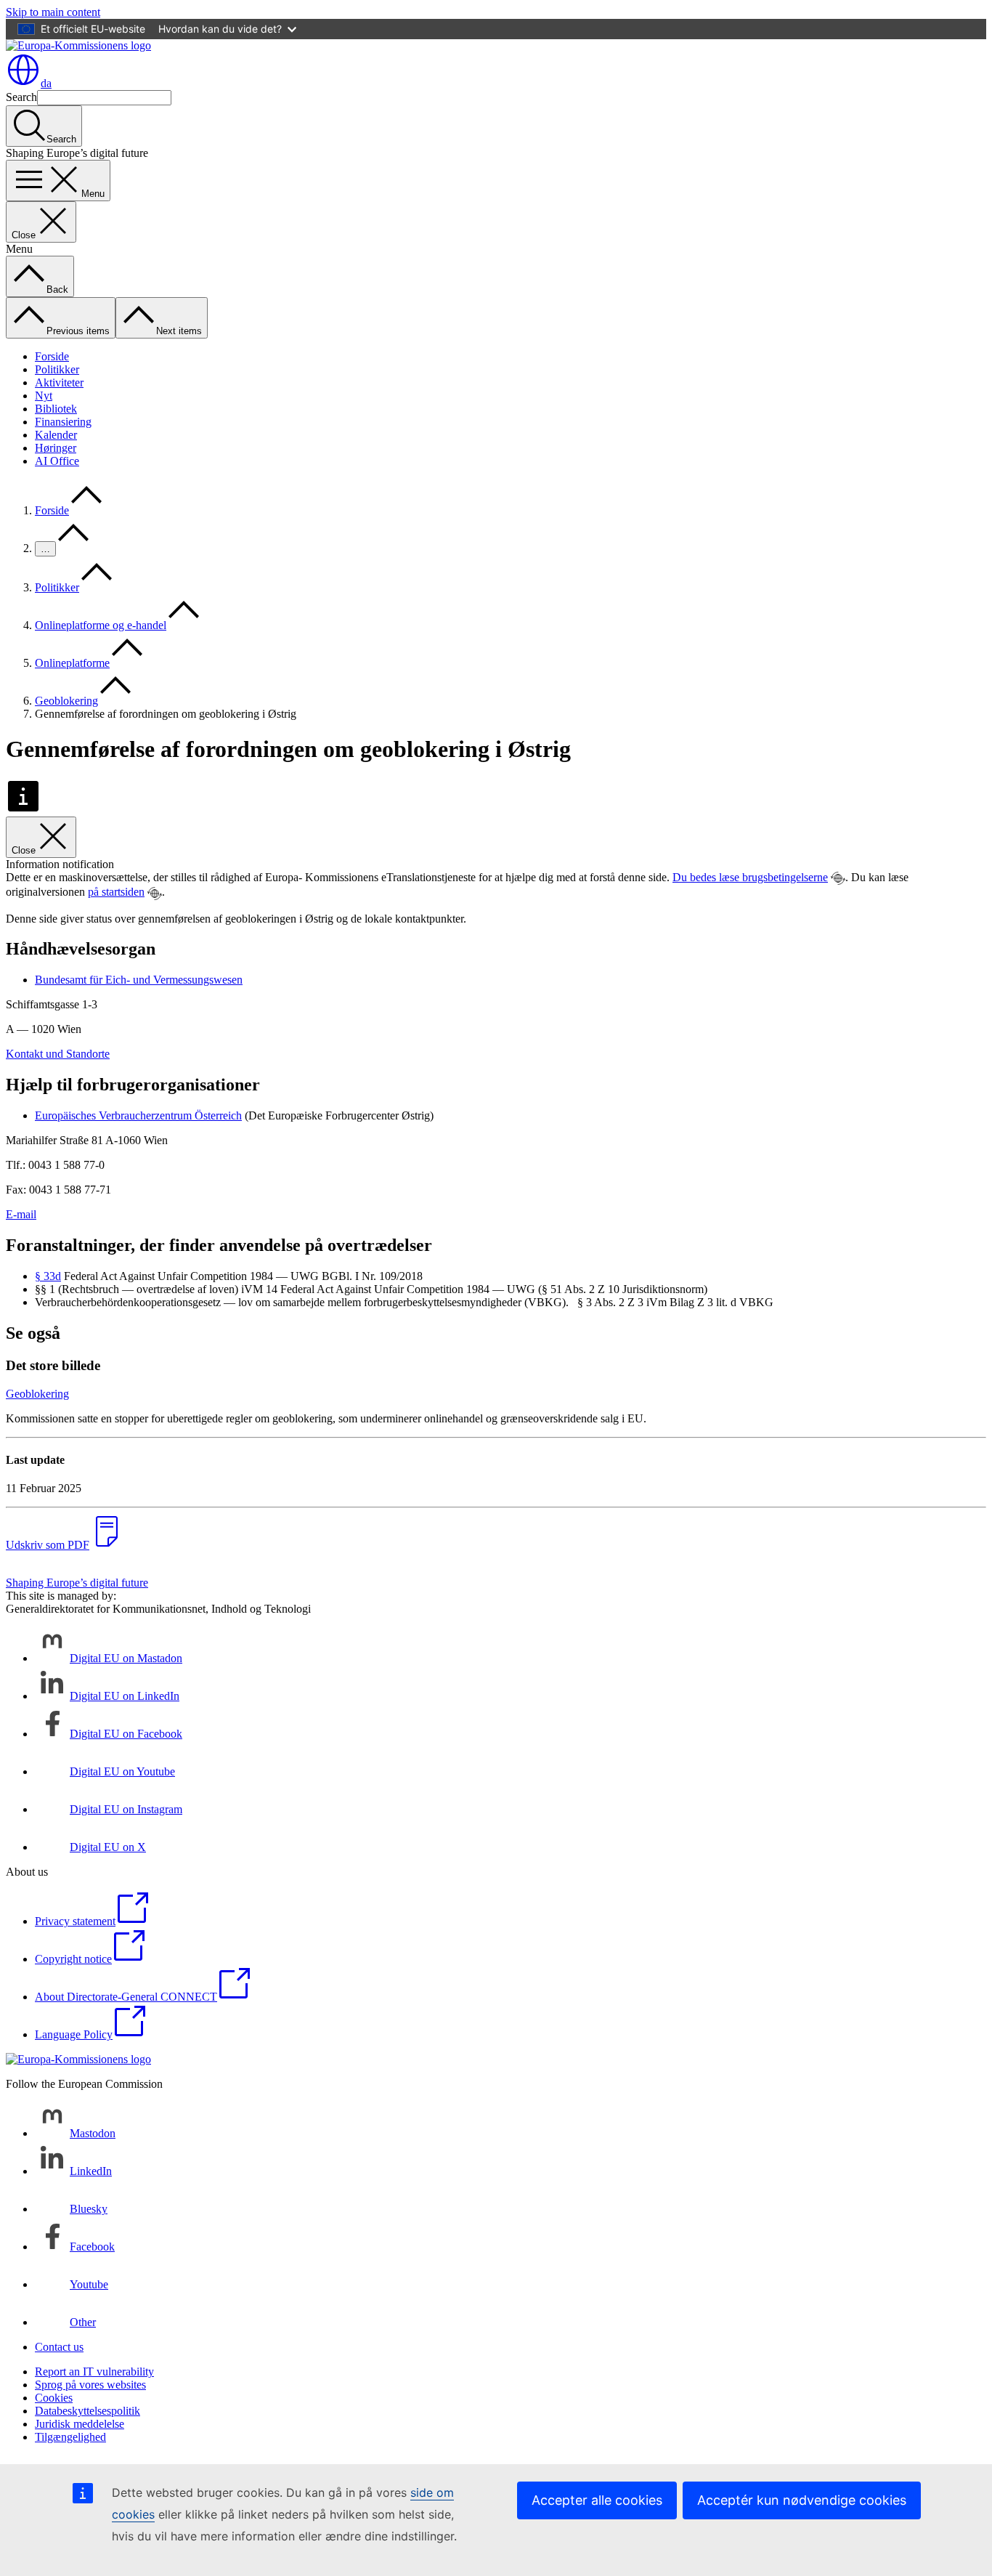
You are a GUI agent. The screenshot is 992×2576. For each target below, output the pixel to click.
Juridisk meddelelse (80, 2424)
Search (21, 97)
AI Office (57, 461)
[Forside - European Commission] (78, 45)
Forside (52, 356)
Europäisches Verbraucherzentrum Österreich (138, 1115)
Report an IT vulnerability (94, 2372)
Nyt (44, 396)
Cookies (54, 2398)
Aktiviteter (59, 382)
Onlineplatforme (72, 663)
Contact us (59, 2347)
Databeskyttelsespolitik (88, 2411)
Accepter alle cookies (597, 2500)
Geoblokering (66, 701)
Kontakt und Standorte (58, 1054)
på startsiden (116, 892)
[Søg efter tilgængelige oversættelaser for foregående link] (838, 878)
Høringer (56, 448)
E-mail (21, 1214)
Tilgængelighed (70, 2437)
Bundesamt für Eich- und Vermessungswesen (139, 980)
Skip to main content (53, 12)
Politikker (57, 369)
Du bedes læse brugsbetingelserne (750, 877)
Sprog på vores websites (90, 2385)
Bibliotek (56, 409)
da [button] (46, 83)
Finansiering (63, 422)
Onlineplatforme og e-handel (101, 625)
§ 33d (48, 1276)
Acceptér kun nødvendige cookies (802, 2500)
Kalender (56, 435)
